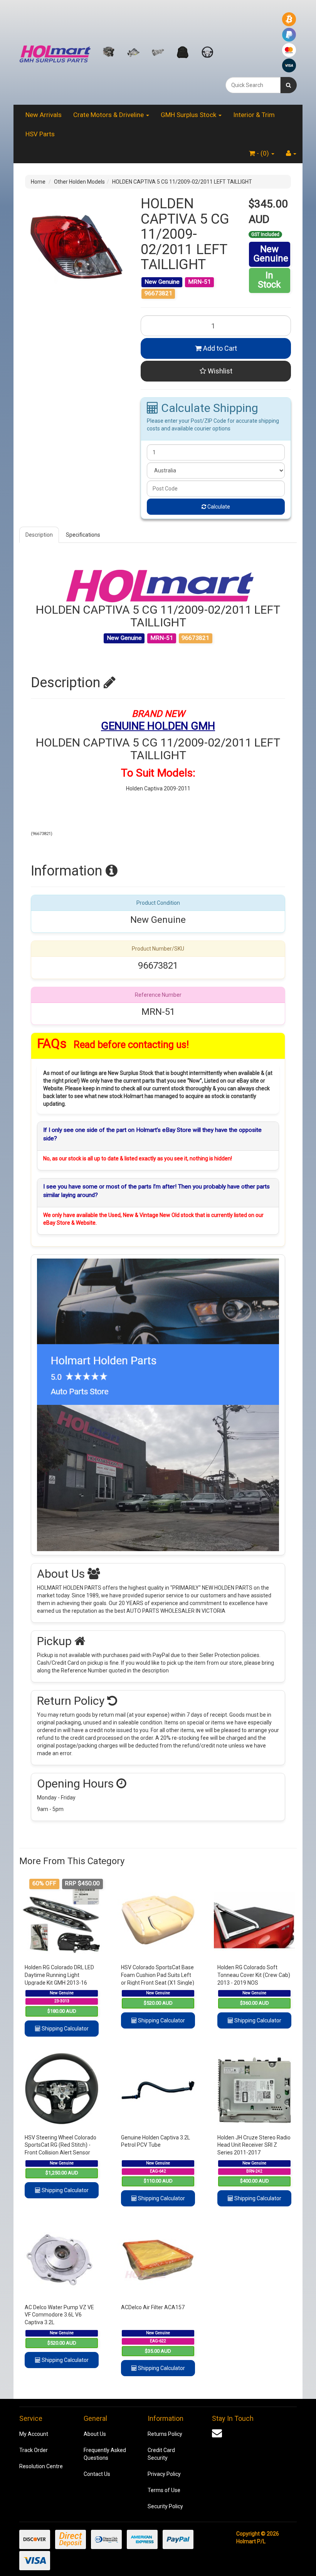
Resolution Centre (41, 2466)
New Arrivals (44, 115)
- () (263, 153)
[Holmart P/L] (55, 52)
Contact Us (97, 2474)
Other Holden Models (79, 182)
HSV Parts (40, 134)
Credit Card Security (161, 2454)
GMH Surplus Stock (189, 115)
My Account (34, 2434)
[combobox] (253, 85)
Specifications (83, 535)
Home (38, 182)
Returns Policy (165, 2434)
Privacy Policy (164, 2474)
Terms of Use (164, 2490)
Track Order (34, 2450)
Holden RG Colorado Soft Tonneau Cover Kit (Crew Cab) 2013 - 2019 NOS (254, 1975)
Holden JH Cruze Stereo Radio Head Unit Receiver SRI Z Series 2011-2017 (254, 2145)
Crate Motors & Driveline (109, 115)
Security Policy (165, 2506)
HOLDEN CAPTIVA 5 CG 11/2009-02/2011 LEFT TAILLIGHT (182, 182)
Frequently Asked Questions (105, 2454)
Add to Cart (219, 348)
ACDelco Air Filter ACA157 (153, 2307)
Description (39, 535)
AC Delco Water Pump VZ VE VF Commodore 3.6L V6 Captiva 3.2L (59, 2315)
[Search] (288, 85)
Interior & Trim (254, 115)
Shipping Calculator (65, 2029)
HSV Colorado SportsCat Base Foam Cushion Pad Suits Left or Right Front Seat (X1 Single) (158, 1975)
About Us (95, 2434)
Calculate (218, 507)
